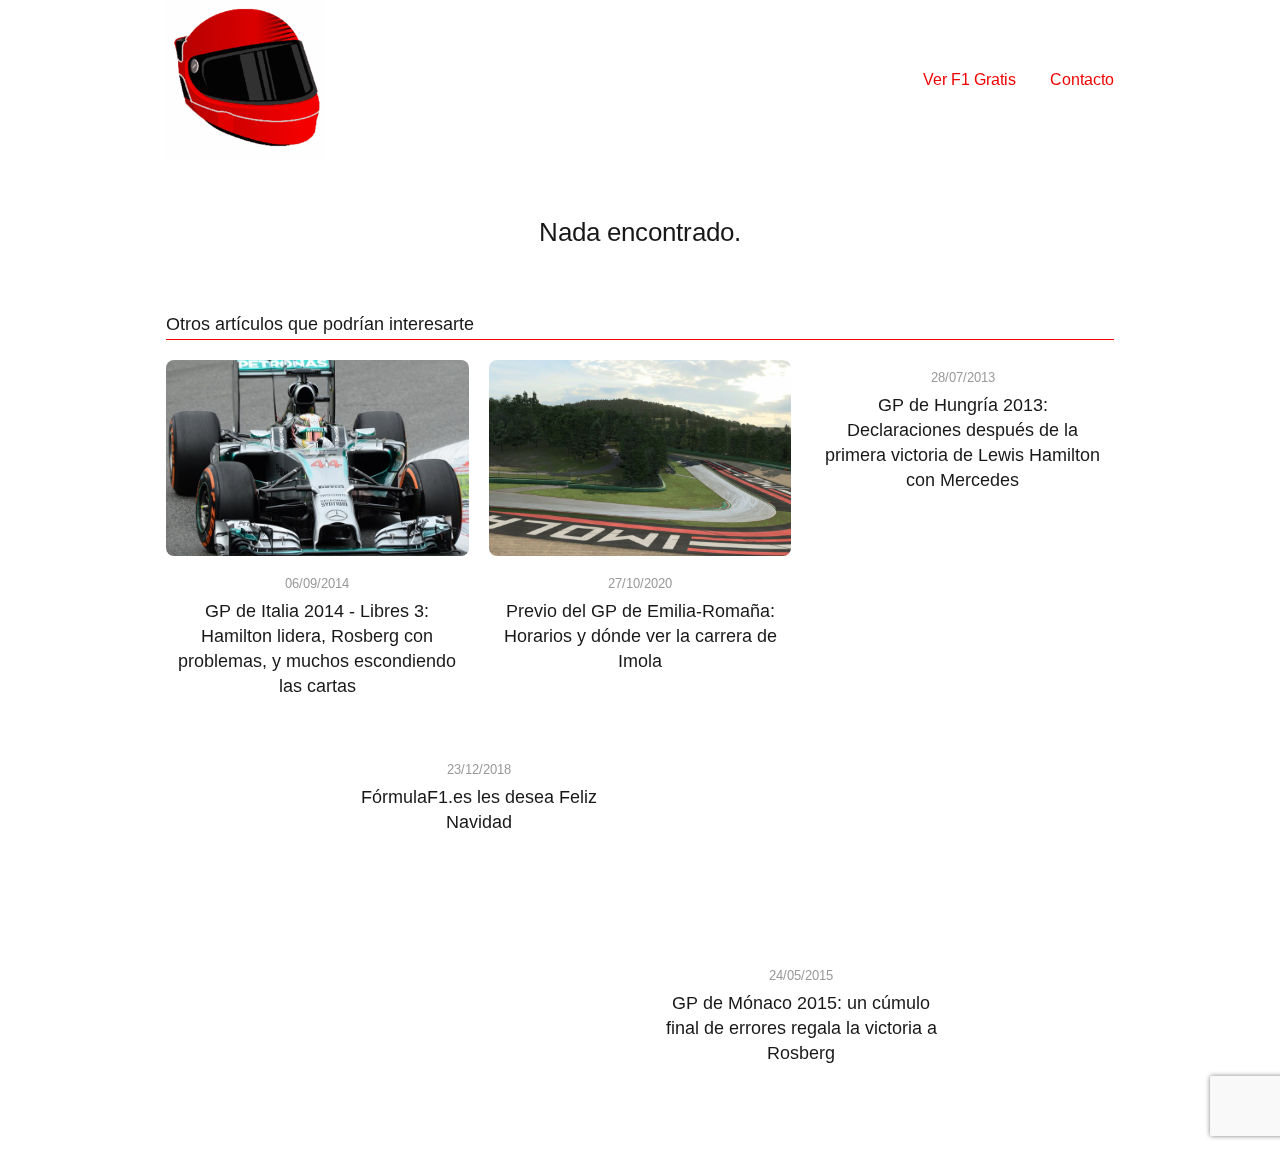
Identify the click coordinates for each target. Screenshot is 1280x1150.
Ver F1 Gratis (969, 79)
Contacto (1082, 79)
